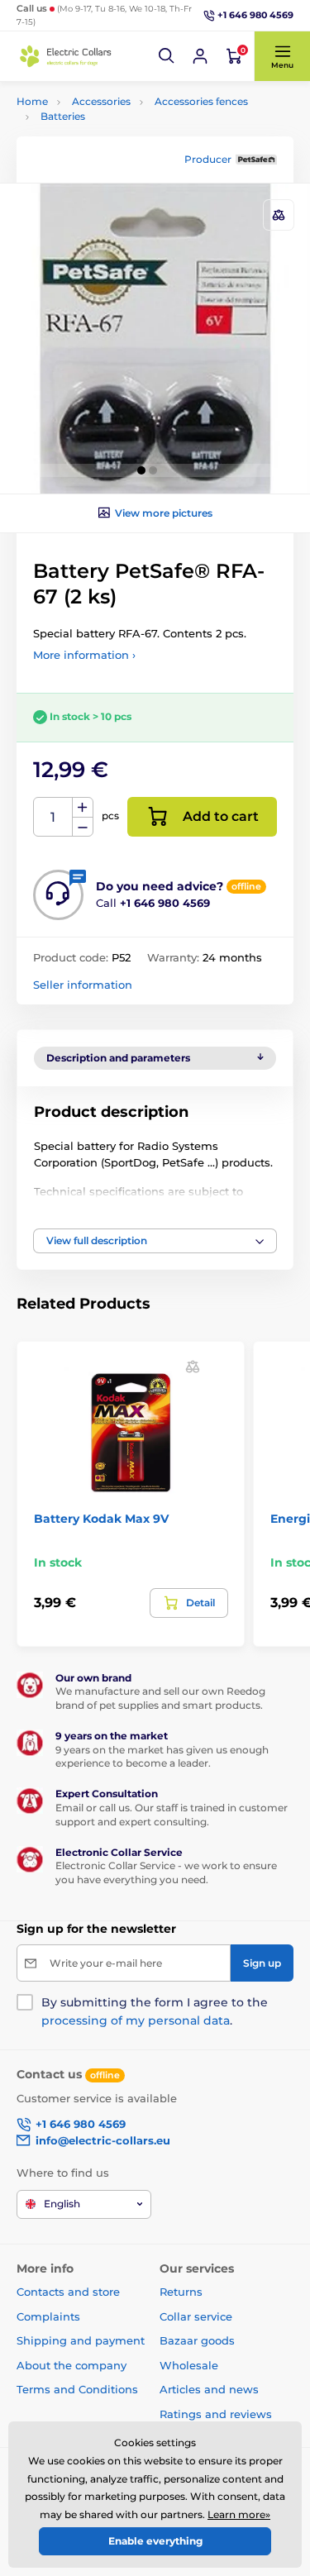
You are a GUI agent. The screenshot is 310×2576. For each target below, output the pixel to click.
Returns (181, 2292)
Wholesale (189, 2365)
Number (53, 817)
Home (32, 101)
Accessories (101, 101)
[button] (167, 56)
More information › (84, 655)
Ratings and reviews (216, 2414)
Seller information (83, 985)
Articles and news (209, 2389)
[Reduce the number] (83, 827)
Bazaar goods (197, 2340)
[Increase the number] (83, 808)
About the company (72, 2365)
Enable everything (155, 2541)
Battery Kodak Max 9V (101, 1519)
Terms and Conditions (77, 2389)
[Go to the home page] (66, 56)
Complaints (48, 2316)
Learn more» (239, 2514)
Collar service (196, 2316)
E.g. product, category (114, 124)
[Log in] (200, 56)
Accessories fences (201, 101)
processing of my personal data (136, 2020)
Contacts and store (68, 2292)
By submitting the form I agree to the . (155, 2011)
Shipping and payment (81, 2340)
